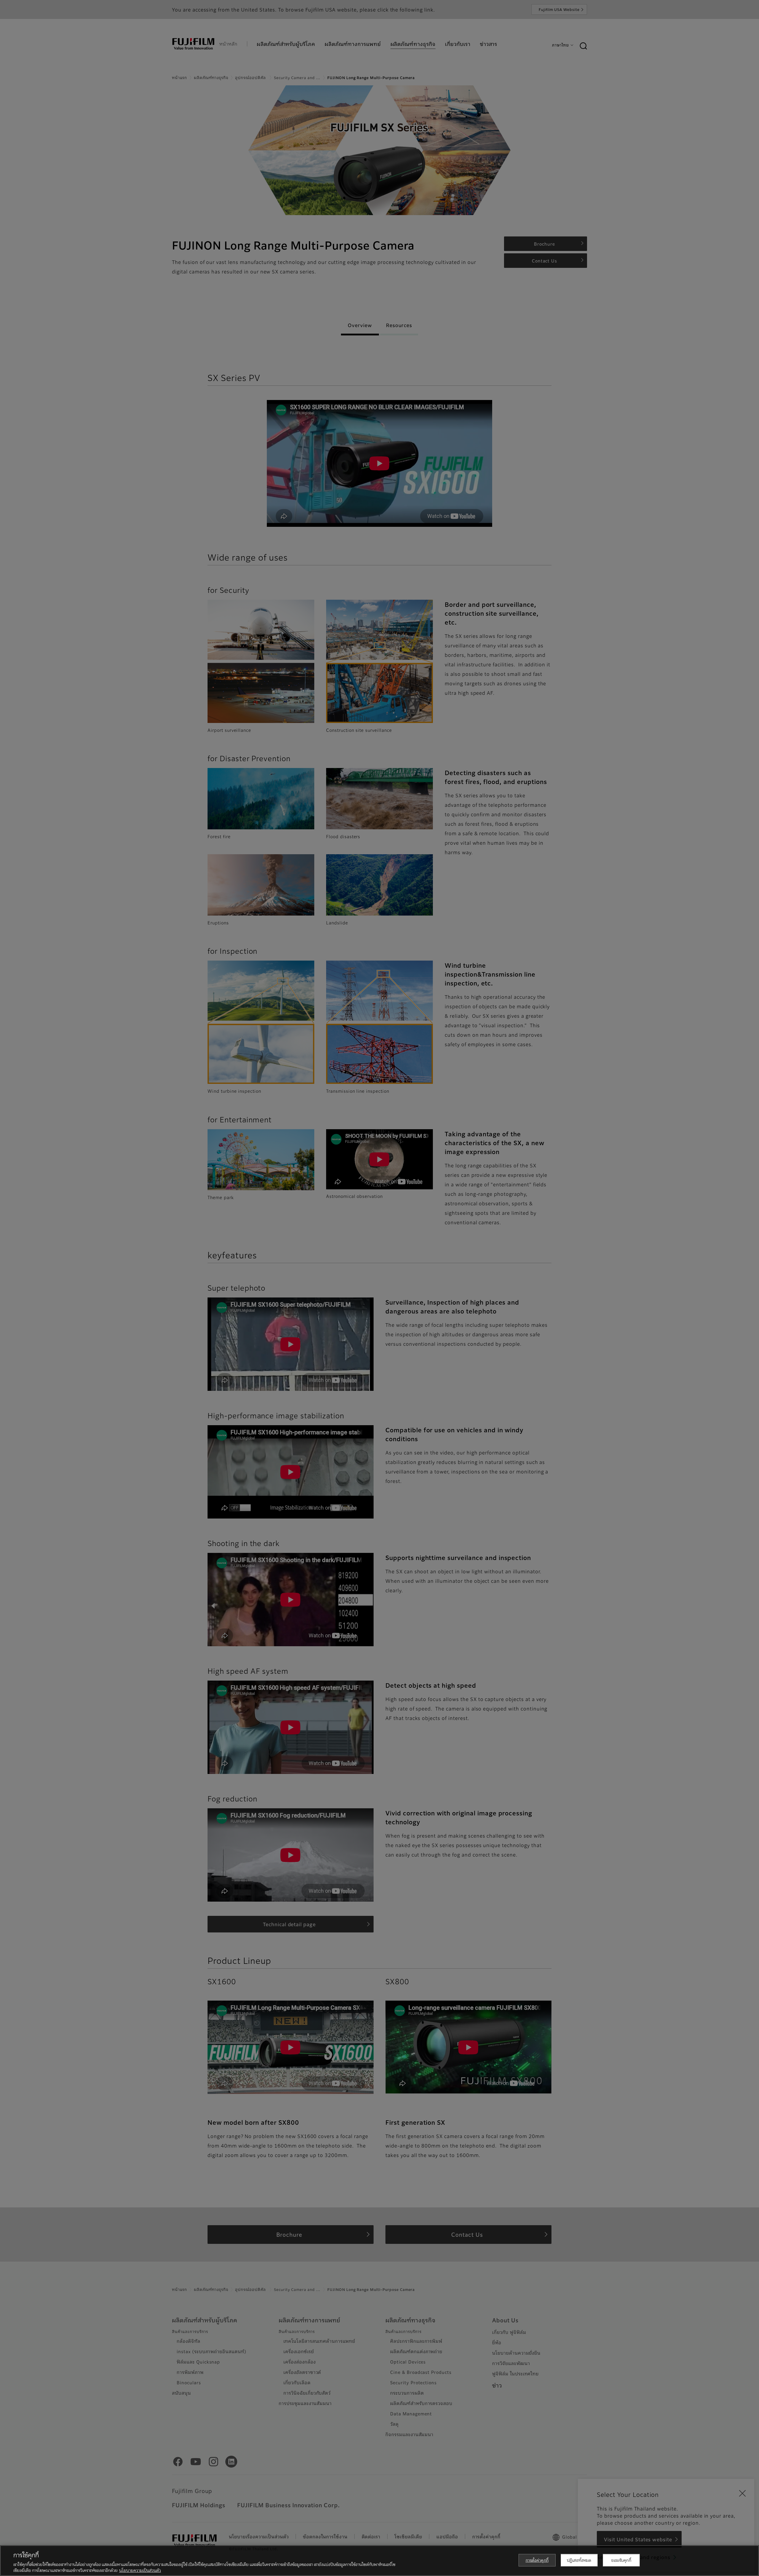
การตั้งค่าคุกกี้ (537, 2560)
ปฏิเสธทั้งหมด (579, 2560)
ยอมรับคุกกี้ (621, 2560)
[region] (379, 2561)
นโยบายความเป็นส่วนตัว (140, 2570)
